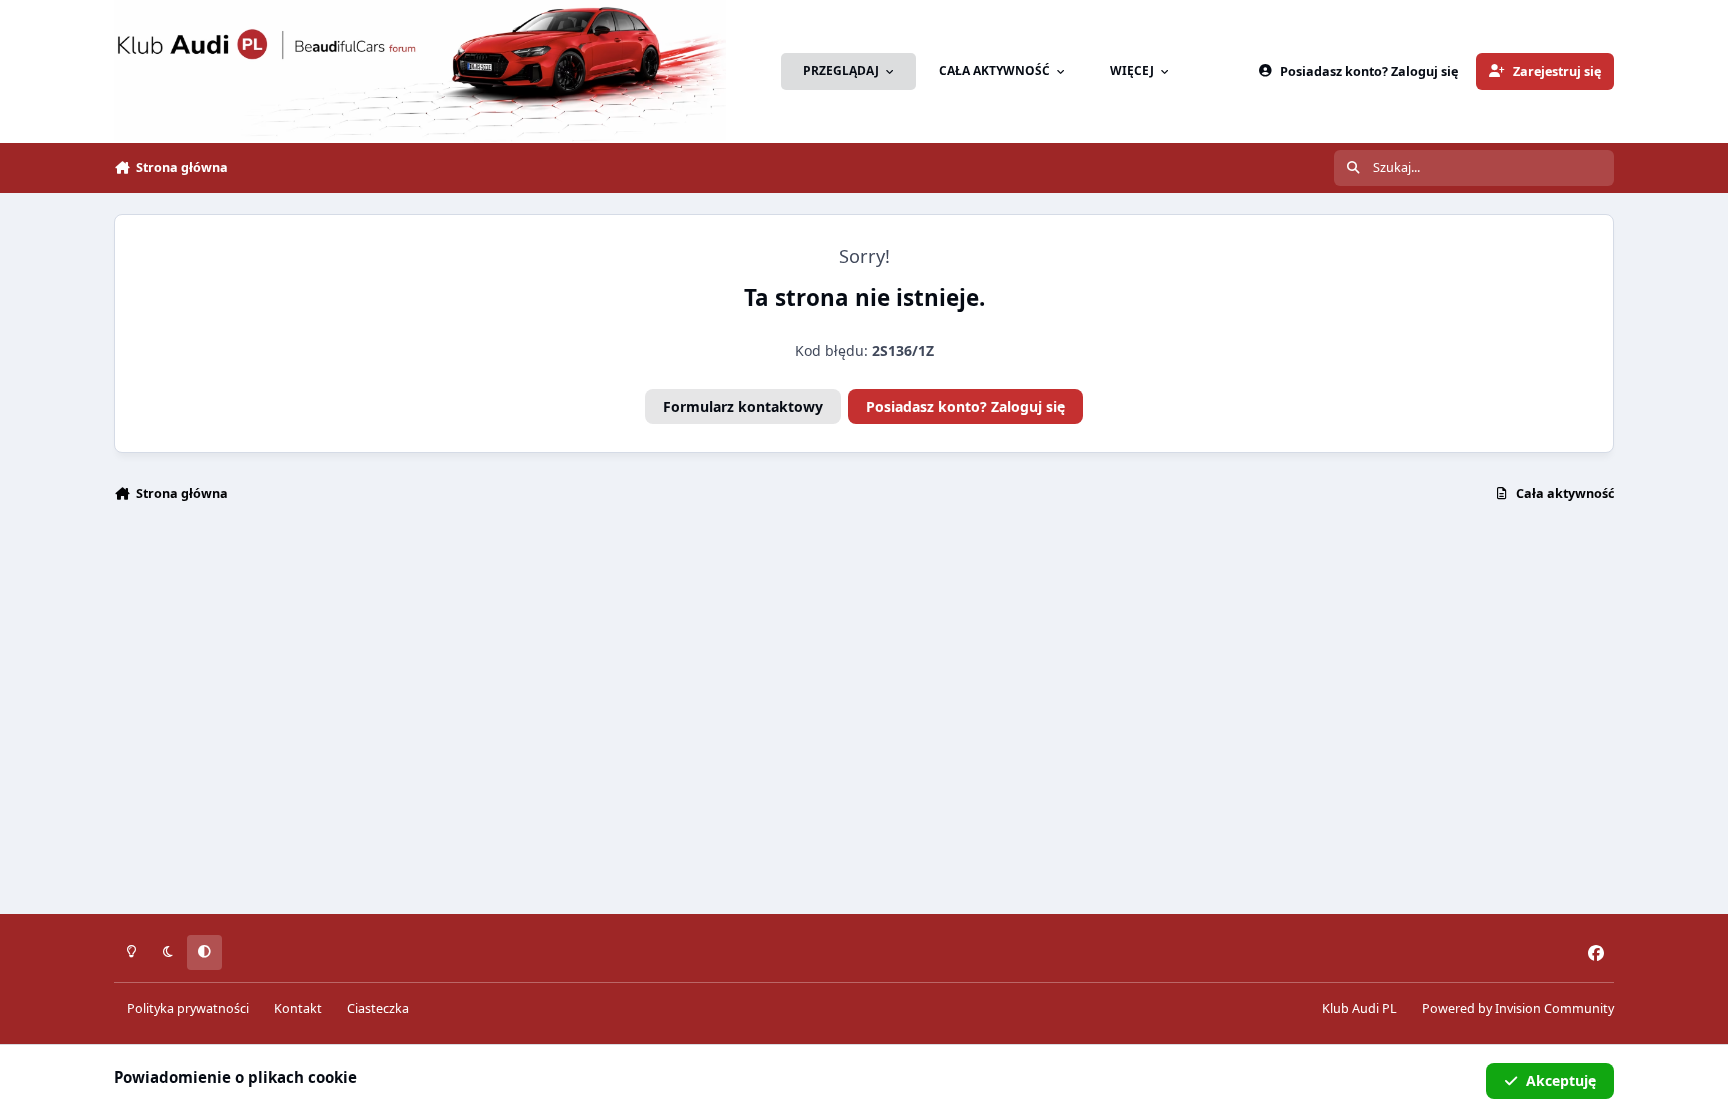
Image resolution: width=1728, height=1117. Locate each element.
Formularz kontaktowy (743, 406)
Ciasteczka (378, 1008)
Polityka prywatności (188, 1008)
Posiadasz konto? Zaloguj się (965, 406)
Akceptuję (1561, 1080)
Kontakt (298, 1008)
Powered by (1518, 1008)
